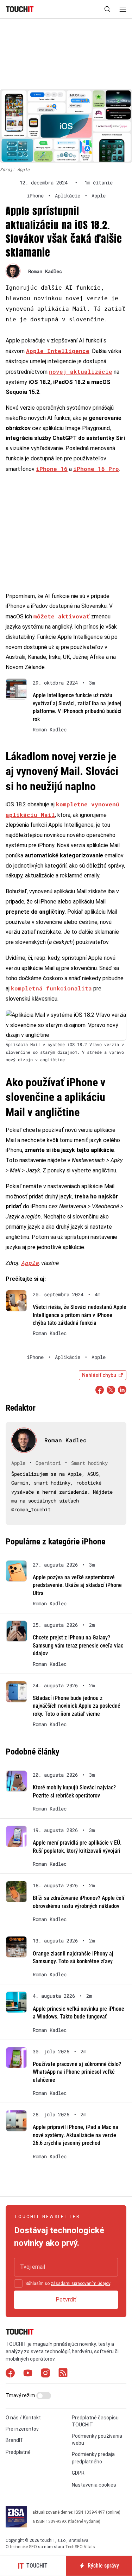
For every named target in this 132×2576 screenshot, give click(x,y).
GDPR (78, 2473)
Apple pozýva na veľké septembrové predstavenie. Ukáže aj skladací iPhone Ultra (77, 1585)
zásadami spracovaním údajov (80, 2284)
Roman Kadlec (45, 271)
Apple (30, 1263)
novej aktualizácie (81, 371)
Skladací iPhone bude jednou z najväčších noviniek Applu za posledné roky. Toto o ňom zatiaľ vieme (77, 1706)
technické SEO (23, 2547)
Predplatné (18, 2452)
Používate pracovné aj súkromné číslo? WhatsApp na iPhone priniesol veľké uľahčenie (77, 2072)
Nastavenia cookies (94, 2485)
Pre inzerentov (22, 2429)
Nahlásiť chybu (99, 1375)
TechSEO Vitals (80, 2547)
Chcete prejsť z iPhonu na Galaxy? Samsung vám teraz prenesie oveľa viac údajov (78, 1645)
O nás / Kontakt (23, 2418)
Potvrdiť (66, 2300)
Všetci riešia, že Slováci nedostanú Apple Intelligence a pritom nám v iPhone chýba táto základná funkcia (80, 1315)
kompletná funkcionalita (51, 988)
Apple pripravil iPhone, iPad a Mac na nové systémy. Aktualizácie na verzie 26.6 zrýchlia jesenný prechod (76, 2135)
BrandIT (15, 2440)
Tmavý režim (21, 2395)
